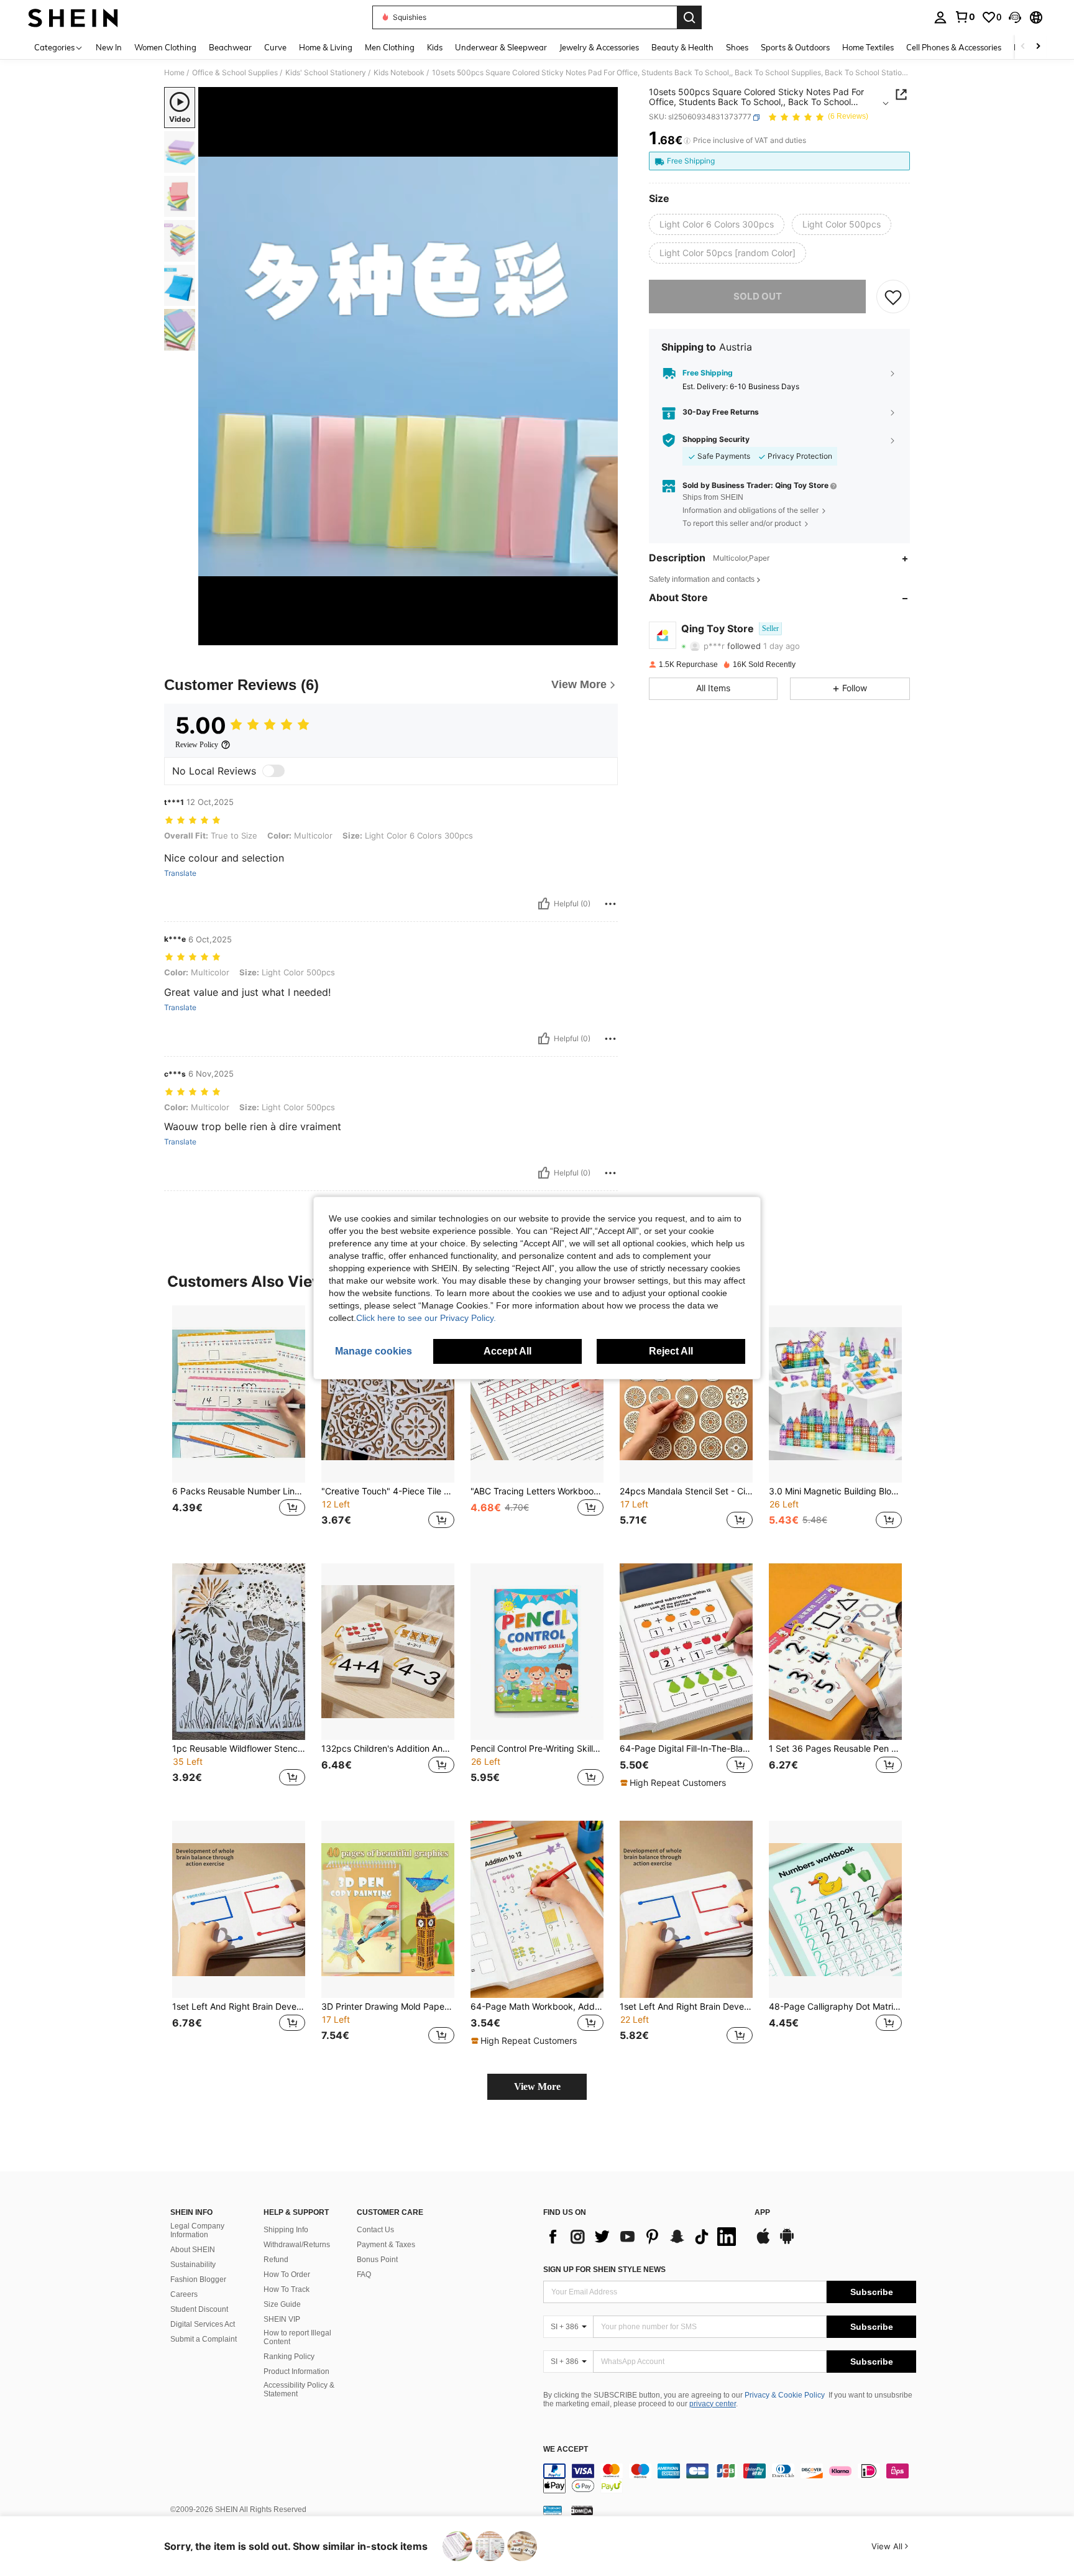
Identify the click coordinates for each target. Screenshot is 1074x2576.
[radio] (717, 224)
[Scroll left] (1023, 47)
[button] (1015, 17)
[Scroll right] (1038, 47)
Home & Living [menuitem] (326, 47)
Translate (180, 873)
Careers (184, 2294)
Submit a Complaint (204, 2339)
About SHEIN (193, 2250)
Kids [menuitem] (435, 47)
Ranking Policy (289, 2357)
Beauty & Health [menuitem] (682, 47)
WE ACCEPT (566, 2449)
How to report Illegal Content (297, 2337)
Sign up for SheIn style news (604, 2270)
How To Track (287, 2289)
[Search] (689, 17)
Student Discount (199, 2309)
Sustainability (193, 2265)
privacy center (713, 2404)
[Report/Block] (610, 904)
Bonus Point (377, 2260)
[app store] (763, 2242)
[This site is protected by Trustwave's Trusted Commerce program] (553, 2510)
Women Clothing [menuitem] (165, 47)
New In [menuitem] (109, 47)
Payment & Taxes (386, 2245)
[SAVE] (893, 297)
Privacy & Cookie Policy (785, 2395)
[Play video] (408, 366)
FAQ (364, 2275)
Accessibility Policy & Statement (299, 2390)
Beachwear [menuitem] (230, 47)
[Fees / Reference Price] (687, 141)
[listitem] (239, 1424)
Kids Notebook (399, 73)
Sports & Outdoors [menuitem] (795, 47)
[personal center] (940, 17)
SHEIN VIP (282, 2319)
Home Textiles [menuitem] (868, 47)
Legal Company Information (197, 2230)
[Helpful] (544, 904)
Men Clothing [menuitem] (390, 47)
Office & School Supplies (235, 73)
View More (537, 2086)
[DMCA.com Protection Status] (582, 2510)
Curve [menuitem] (275, 47)
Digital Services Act (203, 2324)
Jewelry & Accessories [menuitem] (599, 47)
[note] (675, 1783)
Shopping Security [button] (716, 439)
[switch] (273, 771)
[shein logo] (73, 17)
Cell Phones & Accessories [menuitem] (954, 47)
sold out (758, 296)
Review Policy (197, 745)
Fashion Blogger (198, 2279)
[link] (965, 17)
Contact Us (375, 2230)
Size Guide (282, 2304)
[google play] (787, 2242)
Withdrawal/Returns (297, 2245)
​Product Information (296, 2371)
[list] (643, 2237)
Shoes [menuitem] (737, 47)
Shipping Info (286, 2230)
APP (762, 2213)
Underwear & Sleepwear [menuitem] (501, 47)
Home (174, 73)
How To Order (287, 2275)
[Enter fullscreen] (605, 635)
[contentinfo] (730, 2478)
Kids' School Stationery (326, 73)
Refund (276, 2260)
